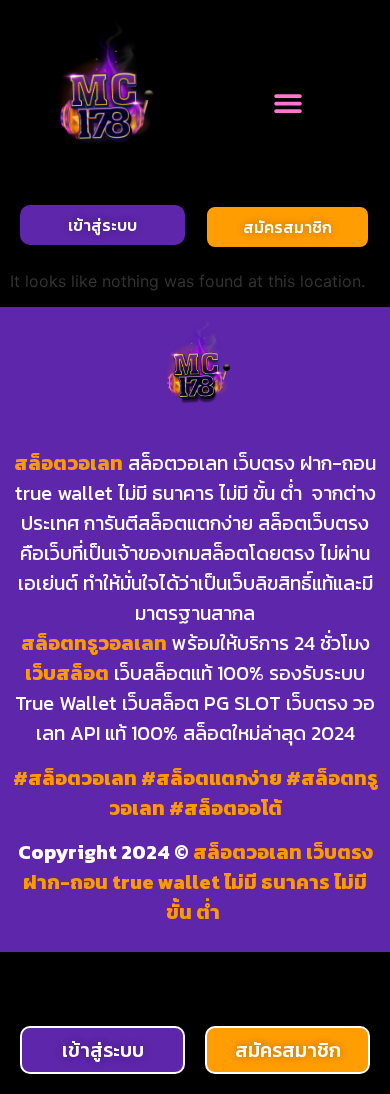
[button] (287, 102)
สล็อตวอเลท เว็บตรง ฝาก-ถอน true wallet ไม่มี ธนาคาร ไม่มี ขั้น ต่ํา (198, 882)
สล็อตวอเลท (68, 463)
